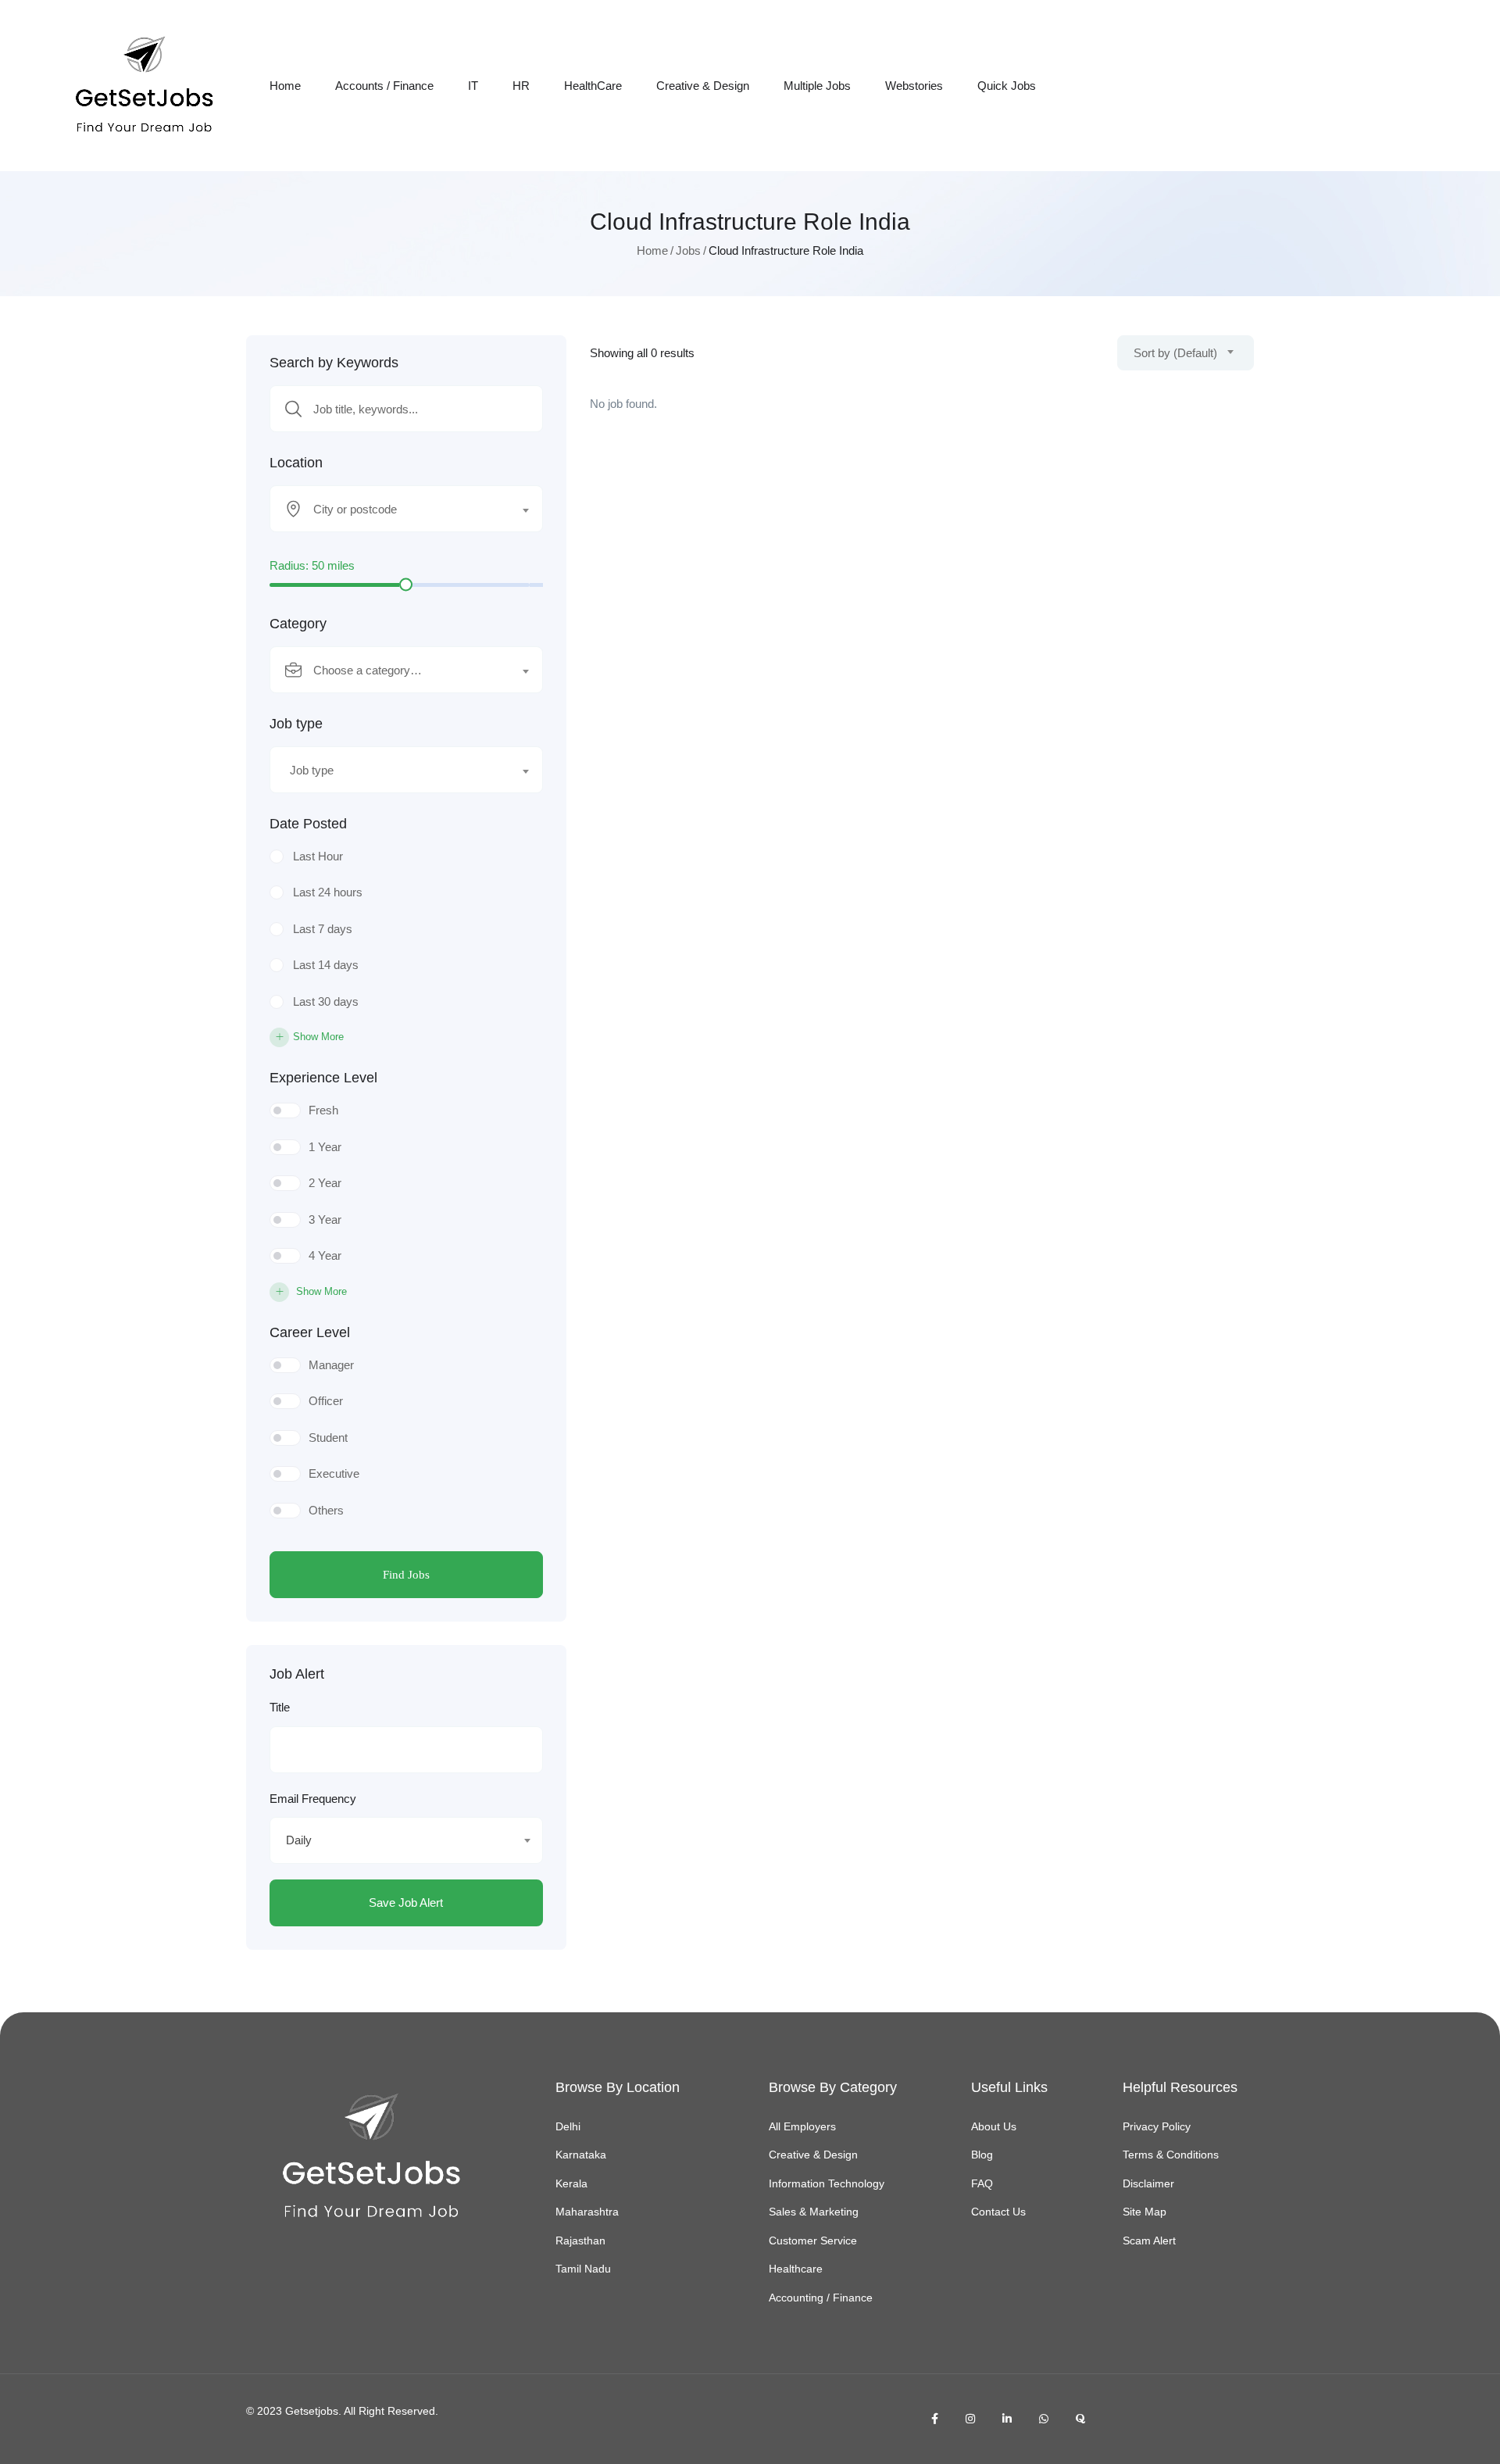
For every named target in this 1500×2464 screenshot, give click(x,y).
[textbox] (396, 510)
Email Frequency (313, 1799)
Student (328, 1438)
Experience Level (323, 1078)
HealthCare (593, 86)
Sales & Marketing (814, 2212)
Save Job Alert (406, 1903)
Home (285, 86)
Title (280, 1707)
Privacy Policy (1157, 2126)
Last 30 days (326, 1001)
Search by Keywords (334, 363)
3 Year (325, 1219)
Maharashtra (587, 2212)
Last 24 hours (328, 892)
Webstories (914, 86)
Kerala (571, 2183)
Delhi (568, 2126)
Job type (296, 724)
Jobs (688, 250)
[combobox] (406, 509)
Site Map (1145, 2212)
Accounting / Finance (821, 2298)
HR (521, 86)
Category (298, 624)
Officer (326, 1401)
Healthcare (796, 2269)
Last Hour (318, 856)
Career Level (310, 1332)
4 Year (325, 1255)
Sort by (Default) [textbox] (1175, 353)
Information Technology (827, 2183)
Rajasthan (580, 2240)
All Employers (802, 2126)
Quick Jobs (1007, 86)
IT (473, 86)
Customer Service (813, 2240)
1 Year (325, 1147)
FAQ (982, 2183)
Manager (331, 1365)
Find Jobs (406, 1575)
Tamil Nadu (583, 2269)
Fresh (323, 1110)
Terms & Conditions (1171, 2155)
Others (326, 1510)
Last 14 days (326, 965)
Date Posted (308, 824)
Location (296, 463)
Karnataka (581, 2155)
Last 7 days (323, 929)
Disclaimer (1148, 2183)
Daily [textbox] (299, 1840)
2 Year (325, 1183)
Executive (334, 1473)
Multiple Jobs (817, 86)
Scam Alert (1149, 2240)
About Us (994, 2126)
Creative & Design (703, 86)
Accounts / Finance (384, 86)
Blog (982, 2155)
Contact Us (998, 2212)
